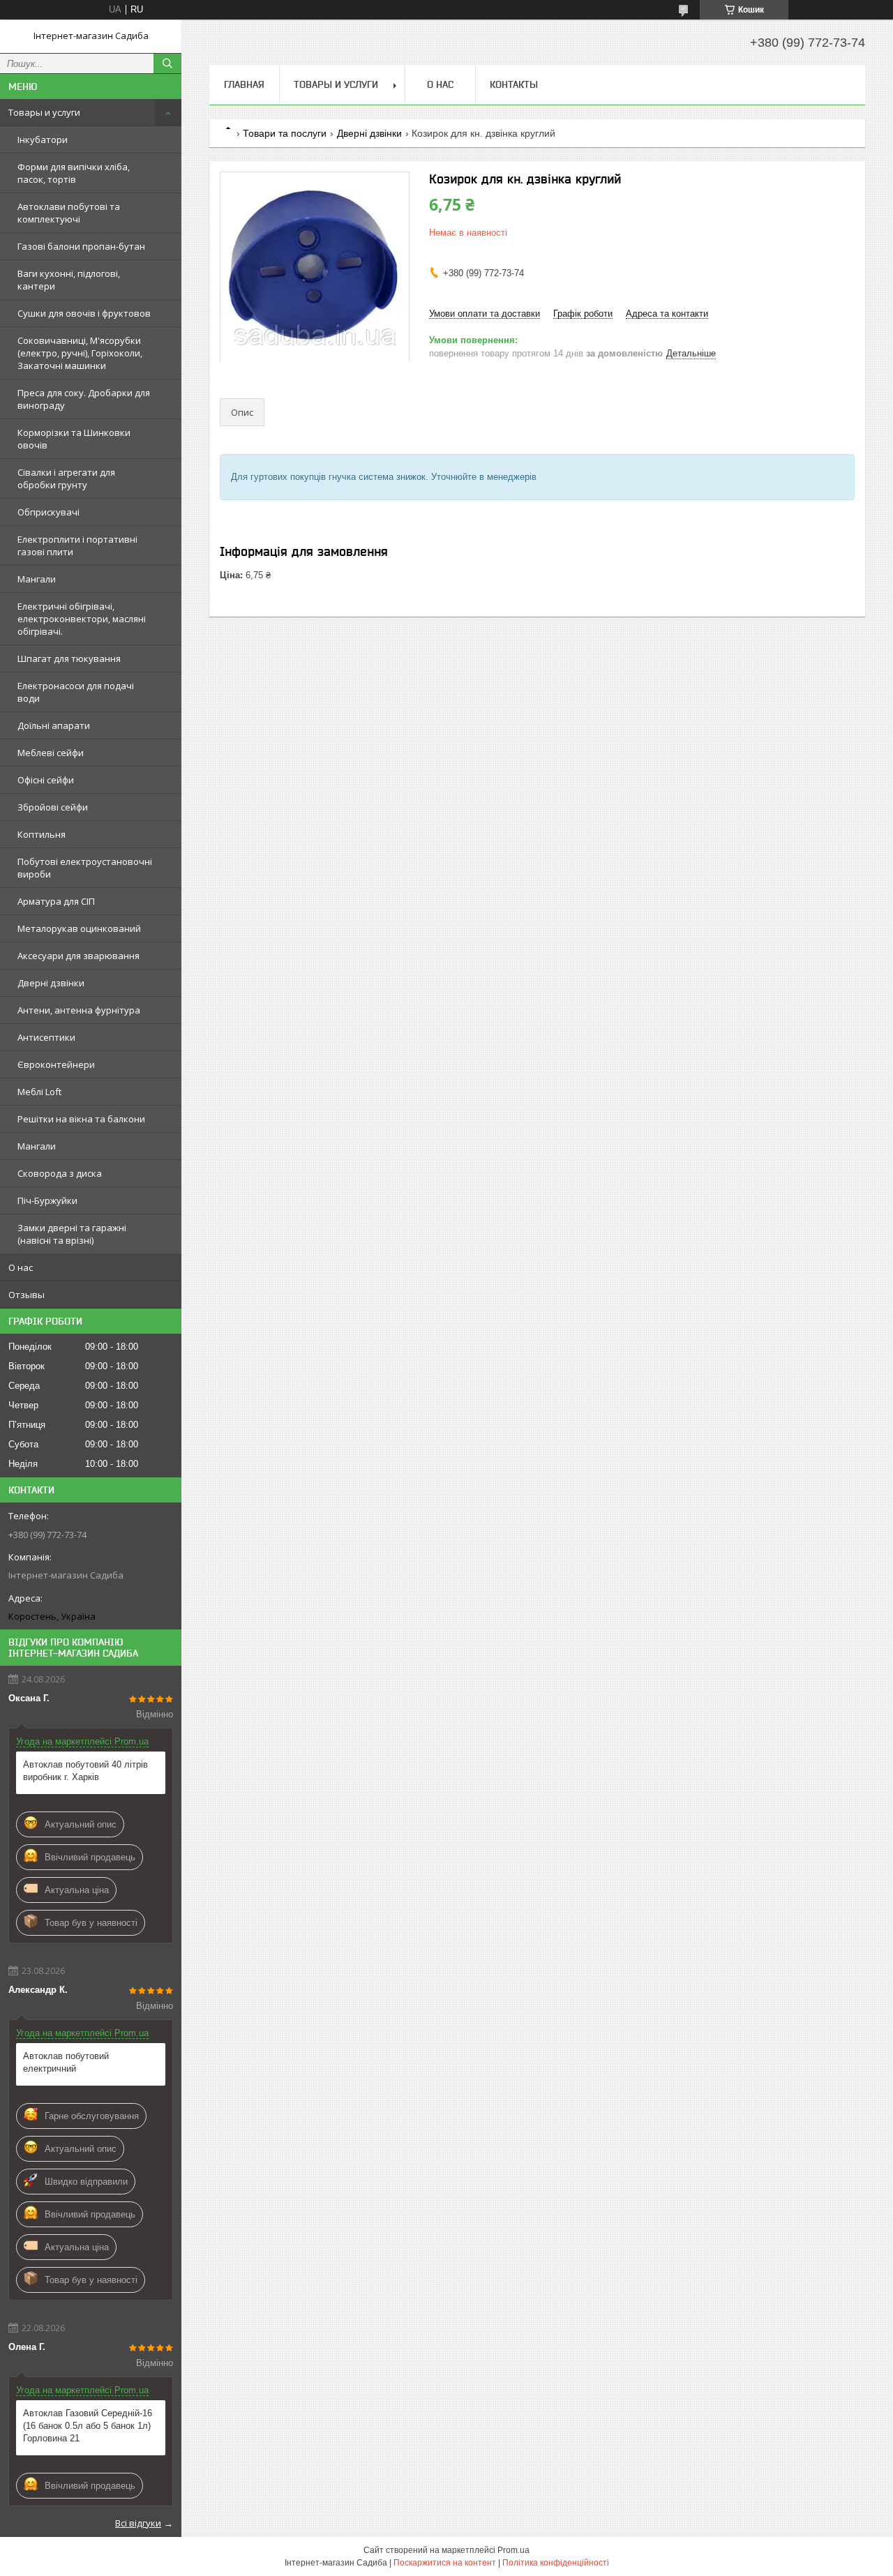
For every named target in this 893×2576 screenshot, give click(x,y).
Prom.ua (513, 2550)
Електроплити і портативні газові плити (77, 545)
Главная (244, 84)
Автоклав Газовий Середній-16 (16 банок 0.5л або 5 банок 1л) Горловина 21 (88, 2426)
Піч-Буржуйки (47, 1200)
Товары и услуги (44, 112)
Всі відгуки (138, 2523)
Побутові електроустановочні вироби (85, 868)
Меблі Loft (39, 1092)
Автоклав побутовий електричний (66, 2062)
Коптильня (42, 834)
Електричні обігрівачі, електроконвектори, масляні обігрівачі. (82, 619)
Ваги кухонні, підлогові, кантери (69, 280)
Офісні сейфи (46, 780)
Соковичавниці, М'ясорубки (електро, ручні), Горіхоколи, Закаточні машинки (80, 353)
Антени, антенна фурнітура (79, 1010)
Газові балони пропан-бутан (81, 246)
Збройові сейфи (53, 807)
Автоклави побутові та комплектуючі (69, 213)
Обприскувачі (48, 512)
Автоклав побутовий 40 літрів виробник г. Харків (85, 1771)
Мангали (37, 579)
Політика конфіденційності (556, 2563)
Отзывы (27, 1295)
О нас (21, 1267)
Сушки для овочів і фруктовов (84, 313)
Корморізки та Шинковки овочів (74, 439)
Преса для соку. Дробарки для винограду (84, 399)
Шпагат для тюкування (69, 658)
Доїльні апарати (54, 725)
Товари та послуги (285, 133)
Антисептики (46, 1037)
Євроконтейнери (56, 1064)
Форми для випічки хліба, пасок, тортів (74, 173)
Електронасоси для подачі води (76, 692)
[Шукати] (167, 63)
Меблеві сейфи (51, 753)
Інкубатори (43, 140)
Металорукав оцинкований (79, 928)
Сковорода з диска (60, 1173)
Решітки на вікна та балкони (81, 1119)
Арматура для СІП (56, 901)
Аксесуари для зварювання (78, 956)
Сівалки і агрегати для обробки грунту (66, 479)
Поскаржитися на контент (445, 2563)
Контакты (514, 84)
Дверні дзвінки (51, 983)
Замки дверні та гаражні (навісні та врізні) (72, 1234)
